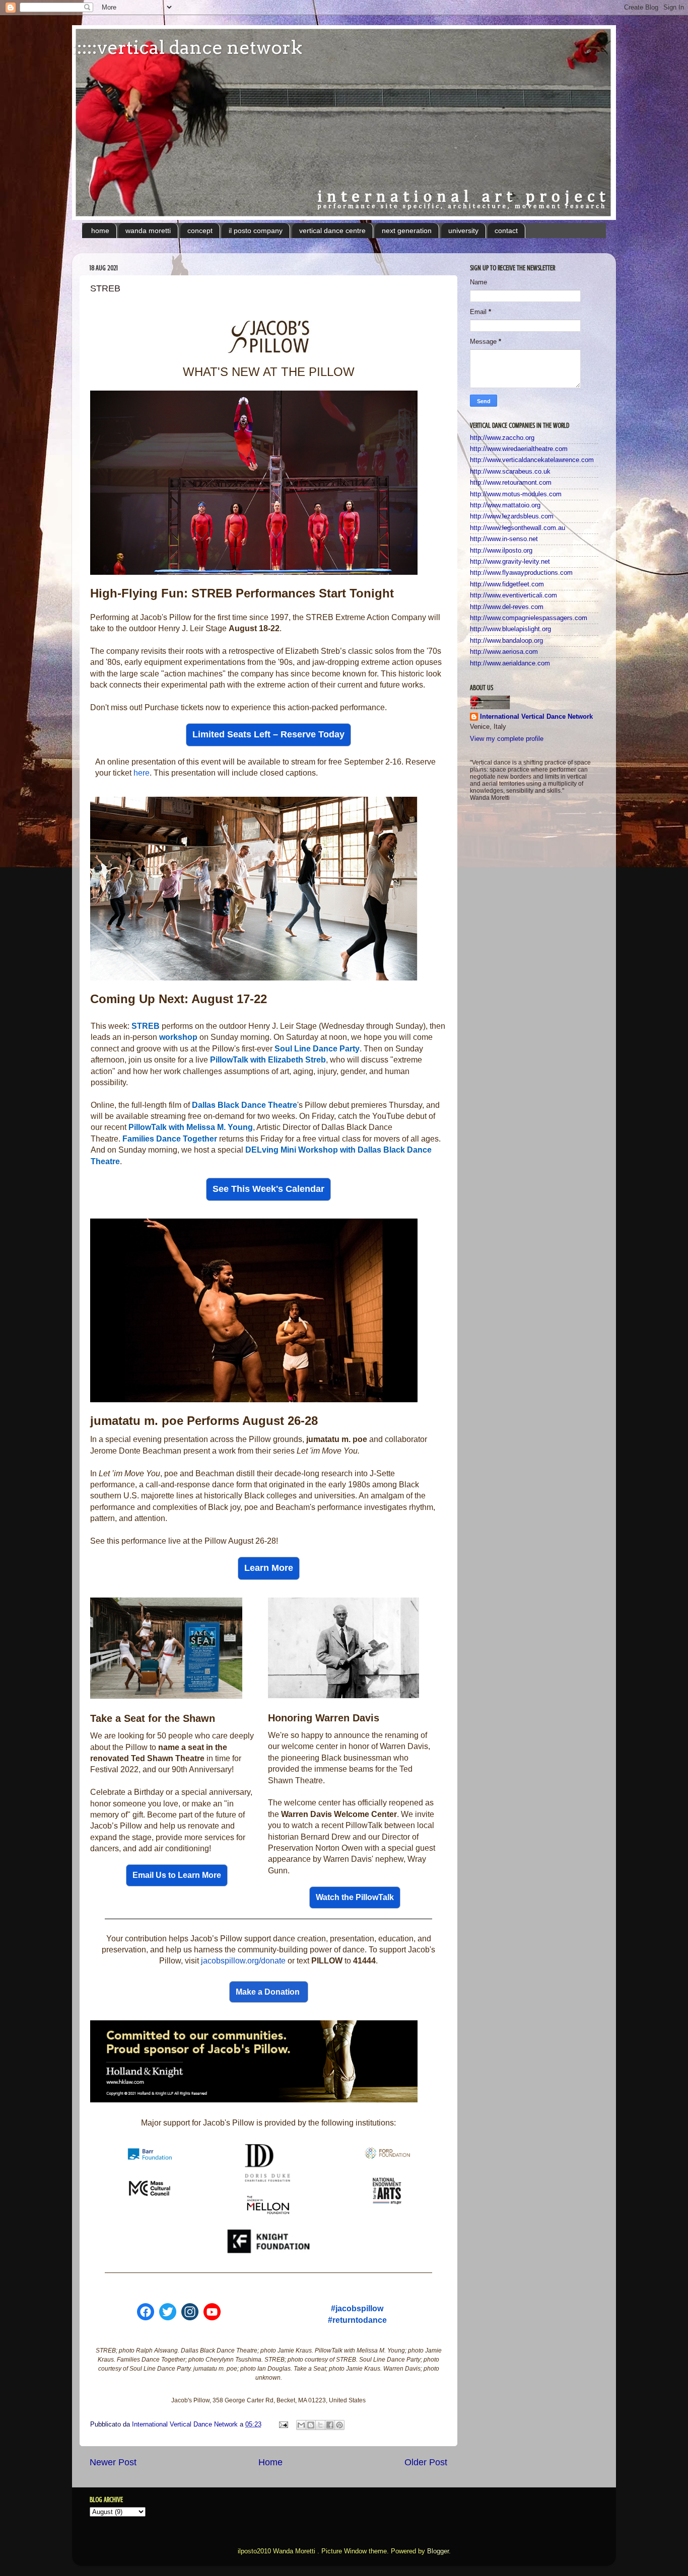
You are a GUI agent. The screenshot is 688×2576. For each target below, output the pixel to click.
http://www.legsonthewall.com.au (518, 528)
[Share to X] (320, 2425)
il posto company (256, 231)
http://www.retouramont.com (511, 483)
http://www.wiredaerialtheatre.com (519, 449)
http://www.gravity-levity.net (510, 562)
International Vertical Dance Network (536, 717)
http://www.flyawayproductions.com (521, 573)
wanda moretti (148, 231)
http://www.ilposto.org (501, 551)
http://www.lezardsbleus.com (512, 516)
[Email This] (301, 2425)
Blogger (438, 2551)
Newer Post (113, 2462)
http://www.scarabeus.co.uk (510, 472)
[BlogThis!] (311, 2425)
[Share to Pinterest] (339, 2425)
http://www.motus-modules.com (516, 494)
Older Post (426, 2462)
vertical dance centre (332, 231)
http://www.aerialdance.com (510, 663)
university (463, 231)
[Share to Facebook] (330, 2425)
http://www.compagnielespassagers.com (529, 618)
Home (270, 2462)
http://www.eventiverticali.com (513, 595)
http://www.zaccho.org (502, 438)
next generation (407, 231)
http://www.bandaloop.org (506, 641)
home (100, 231)
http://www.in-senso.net (504, 539)
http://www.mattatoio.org (505, 505)
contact (506, 231)
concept (200, 231)
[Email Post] (283, 2425)
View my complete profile (507, 739)
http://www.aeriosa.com (504, 652)
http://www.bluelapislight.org (510, 629)
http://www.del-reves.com (507, 607)
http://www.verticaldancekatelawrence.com (532, 460)
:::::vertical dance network (187, 47)
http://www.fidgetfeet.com (507, 584)
